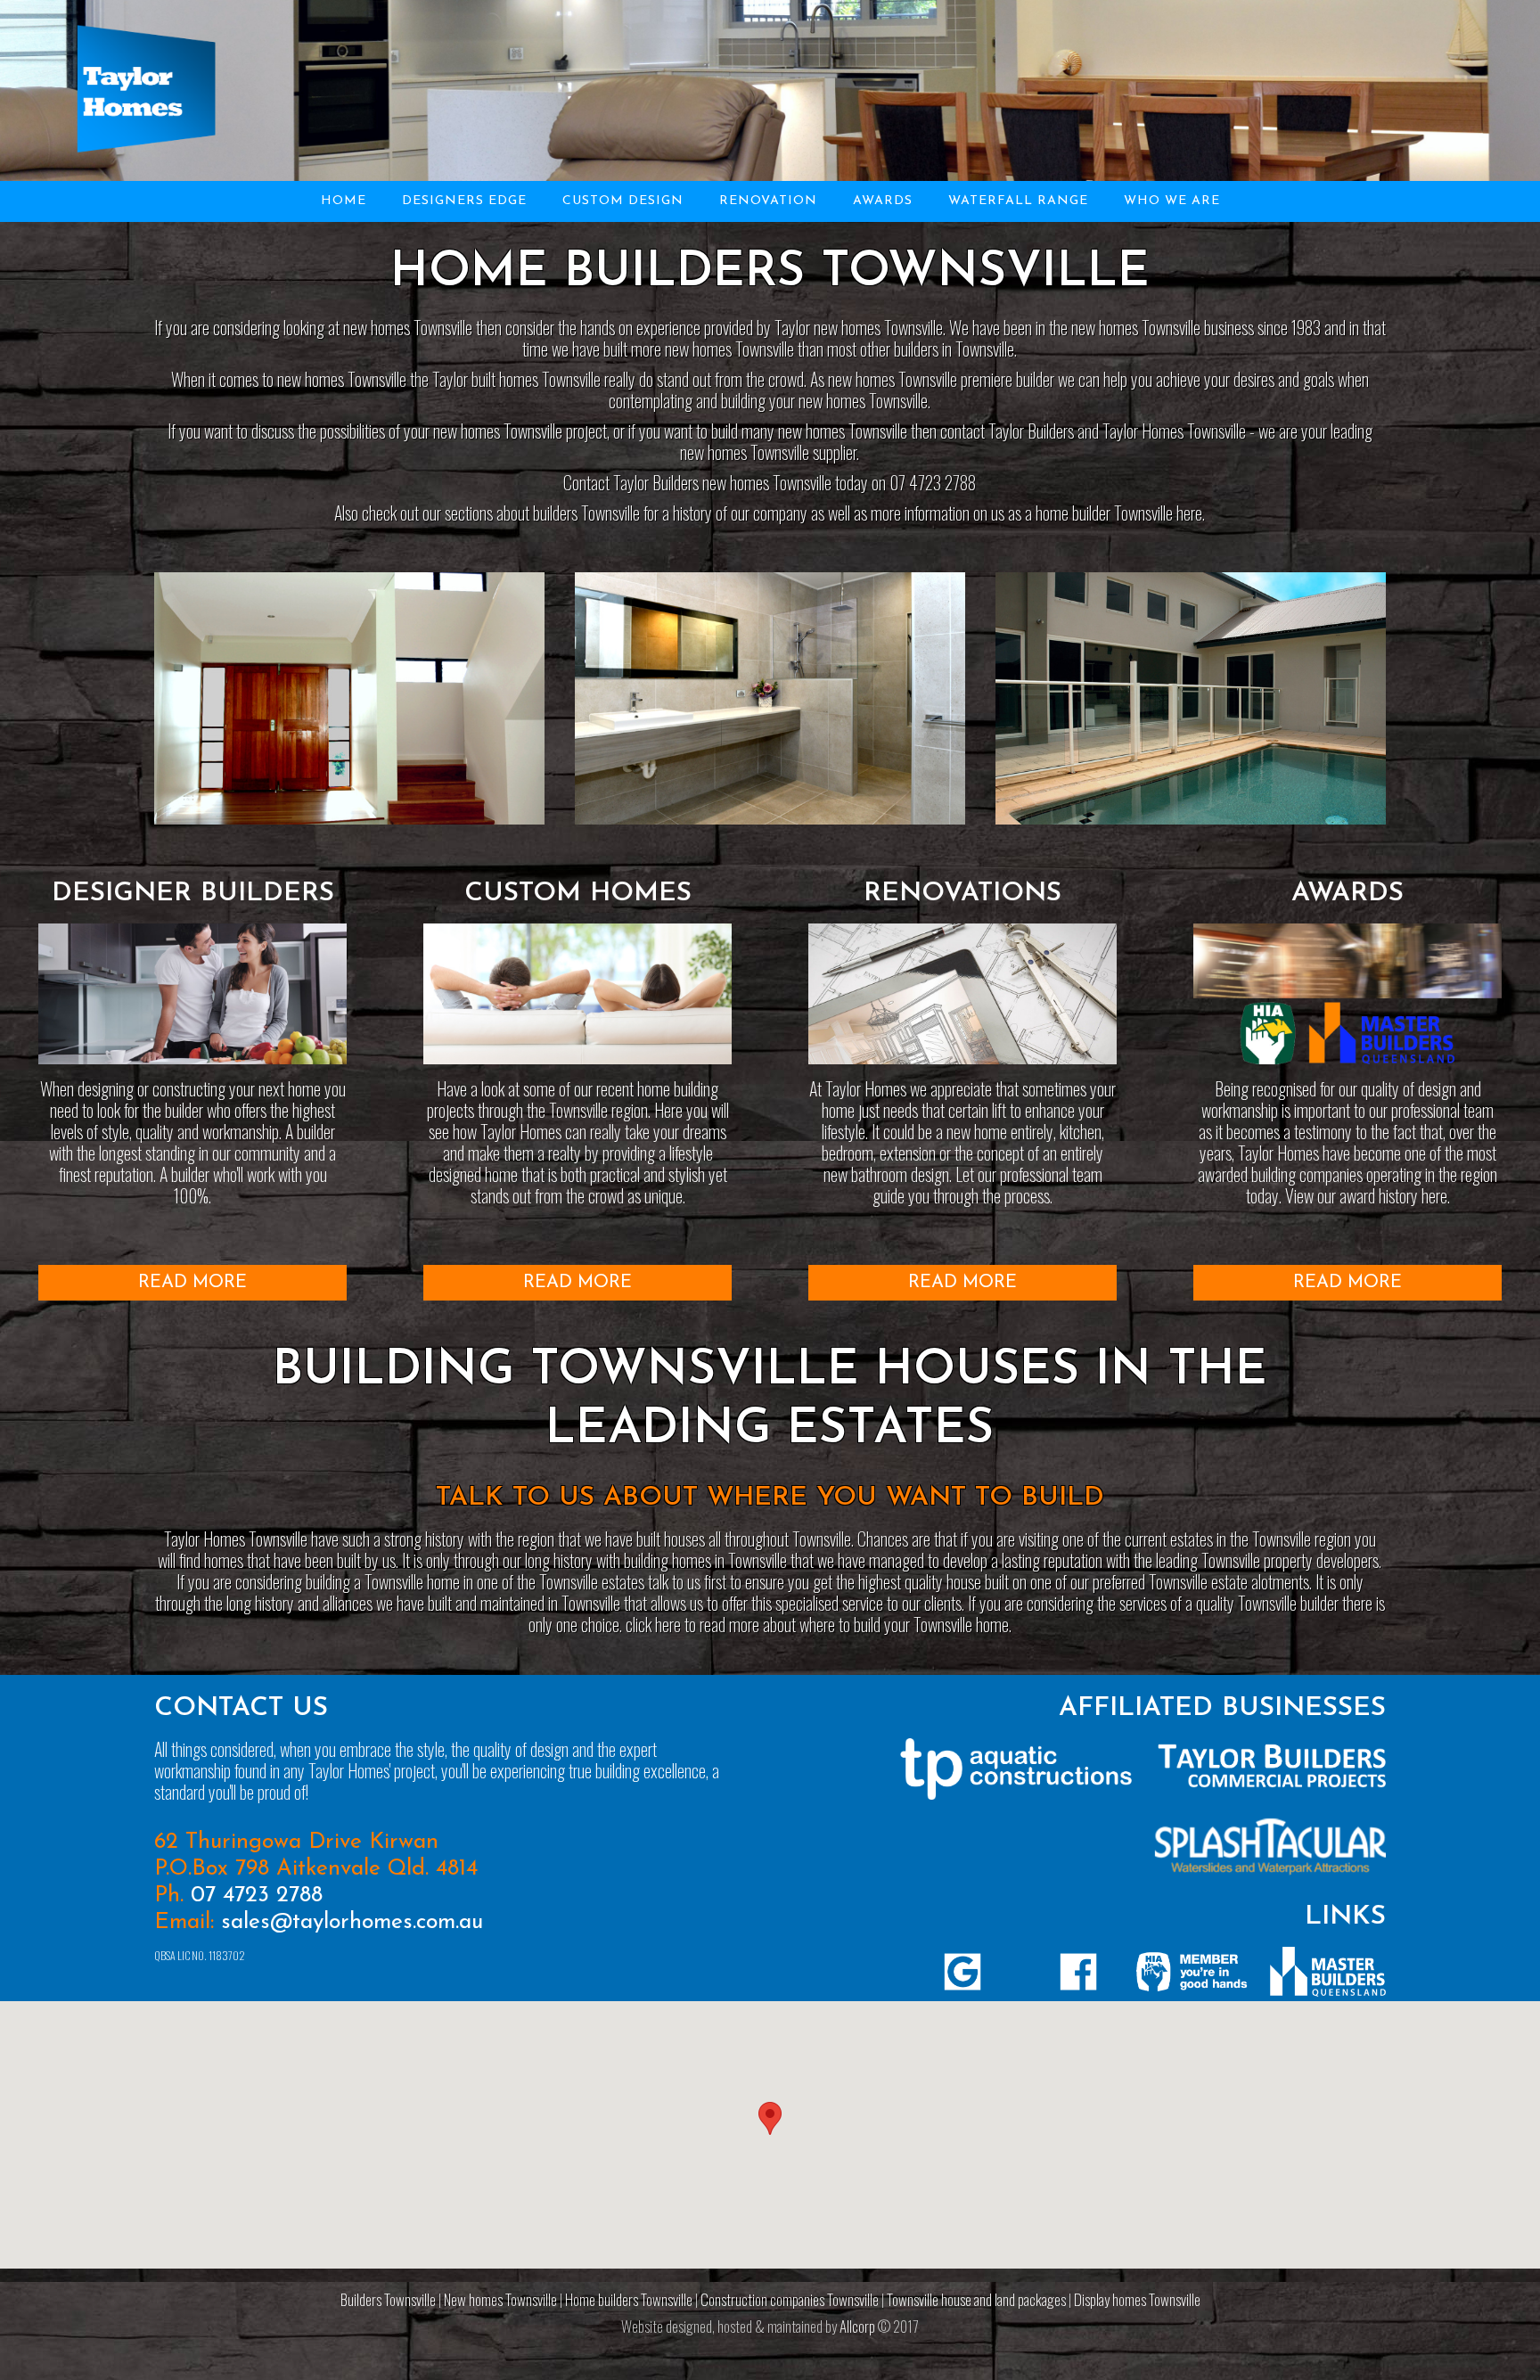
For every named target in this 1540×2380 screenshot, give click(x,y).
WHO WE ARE (1172, 201)
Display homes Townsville (1137, 2299)
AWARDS (883, 201)
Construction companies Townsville (790, 2299)
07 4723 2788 (257, 1896)
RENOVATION (768, 201)
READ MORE (192, 1283)
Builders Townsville (388, 2299)
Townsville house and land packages (976, 2299)
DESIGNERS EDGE (464, 201)
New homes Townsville (500, 2299)
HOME (344, 201)
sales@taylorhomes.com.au (352, 1922)
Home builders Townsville (629, 2299)
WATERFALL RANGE (1018, 201)
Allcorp (857, 2326)
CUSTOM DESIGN (623, 201)
